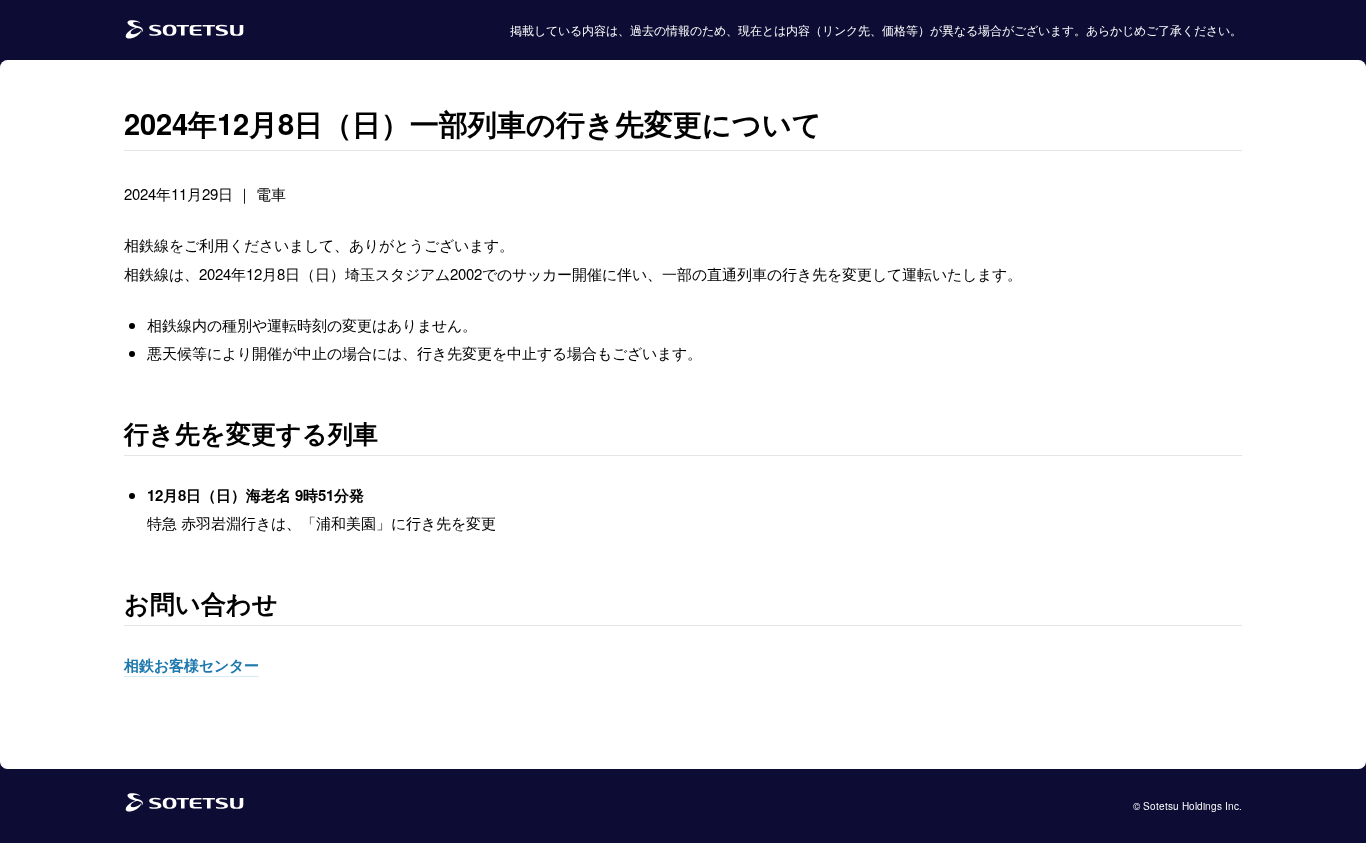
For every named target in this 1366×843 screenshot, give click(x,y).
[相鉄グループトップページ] (184, 806)
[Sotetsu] (184, 30)
